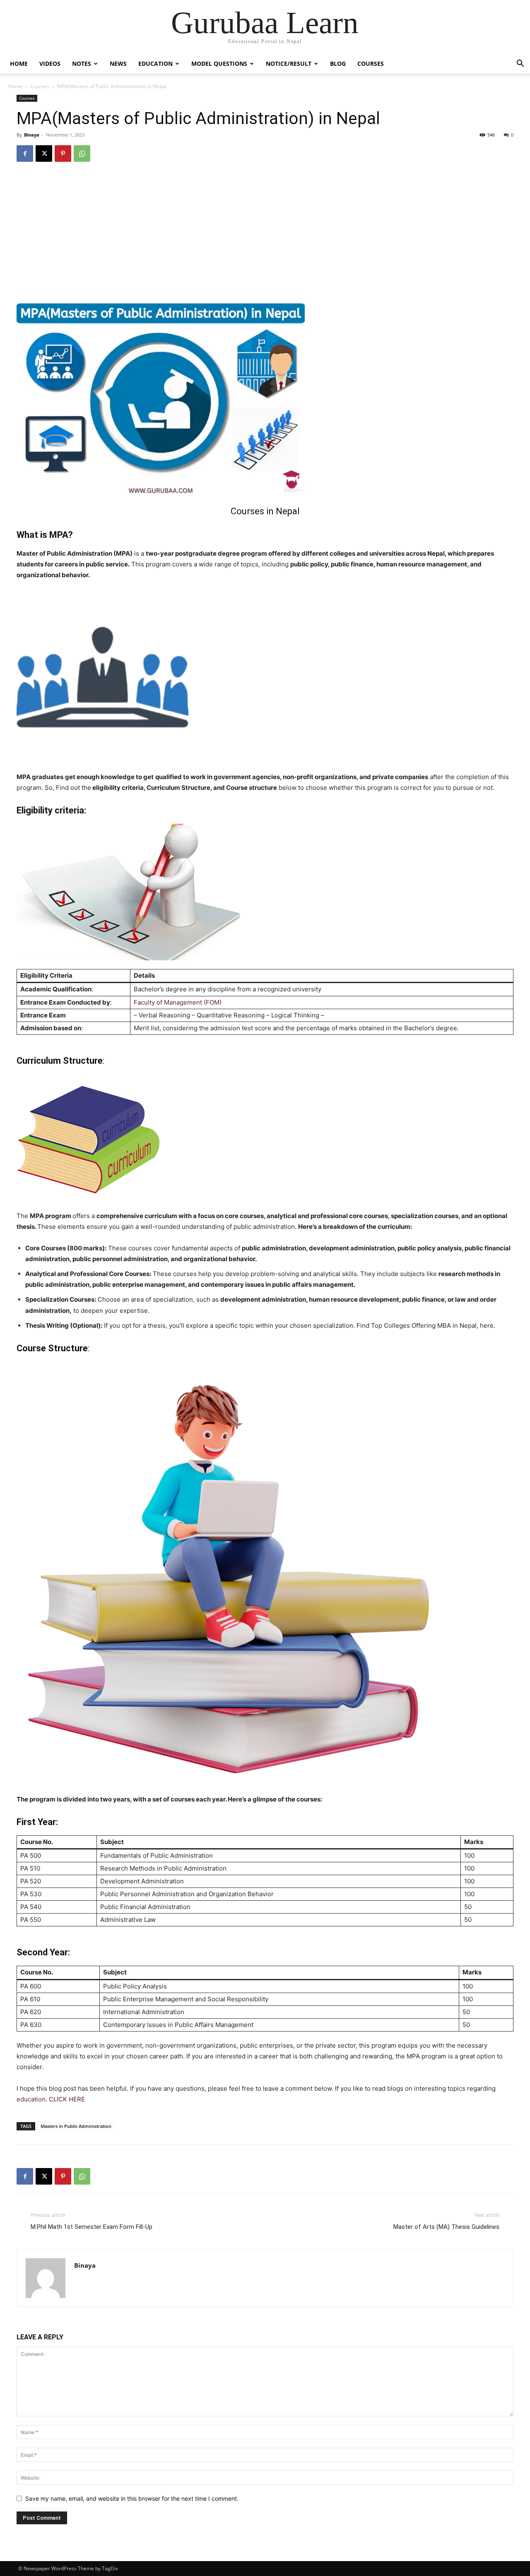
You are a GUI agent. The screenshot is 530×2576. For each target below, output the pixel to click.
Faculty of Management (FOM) (178, 1002)
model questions (219, 64)
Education (155, 64)
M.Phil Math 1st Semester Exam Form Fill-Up (92, 2227)
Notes (82, 64)
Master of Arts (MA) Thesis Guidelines (446, 2227)
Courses (371, 64)
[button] (520, 64)
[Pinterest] (63, 154)
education (31, 2099)
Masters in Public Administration (76, 2126)
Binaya (32, 135)
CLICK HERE (67, 2099)
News (118, 64)
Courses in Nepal (265, 511)
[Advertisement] (265, 231)
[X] (44, 154)
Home (19, 64)
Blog (338, 64)
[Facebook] (25, 154)
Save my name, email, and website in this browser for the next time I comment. (132, 2498)
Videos (50, 64)
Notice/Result (289, 64)
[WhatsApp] (82, 154)
